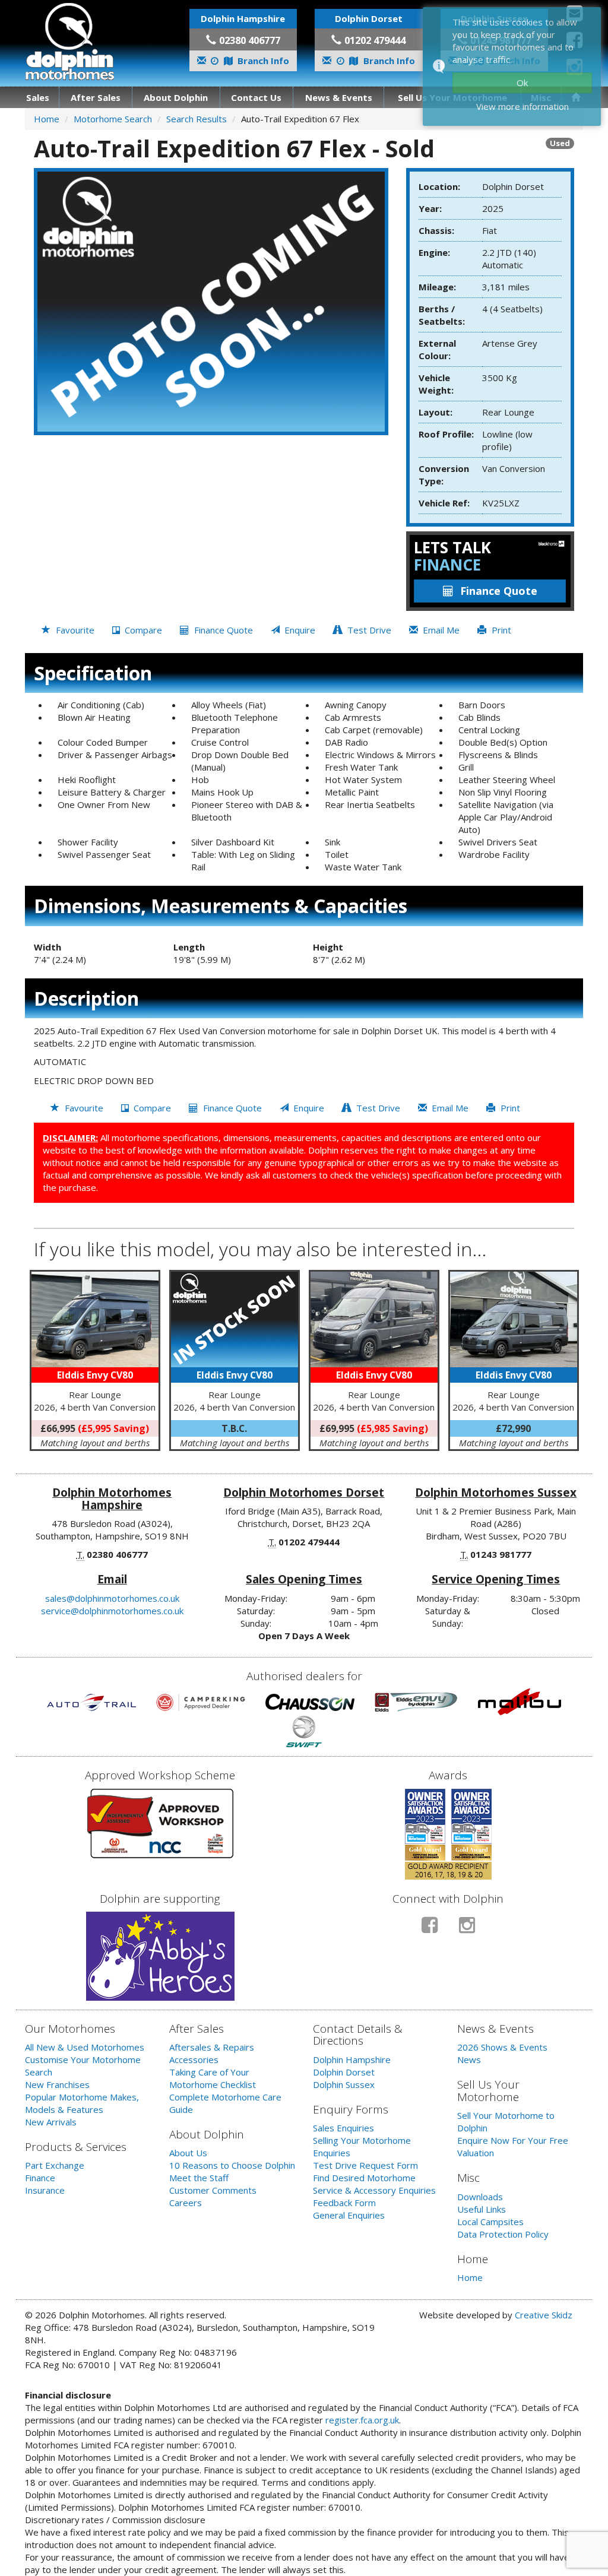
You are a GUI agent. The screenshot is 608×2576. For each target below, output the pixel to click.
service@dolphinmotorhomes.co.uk (112, 1611)
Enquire (299, 630)
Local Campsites (490, 2222)
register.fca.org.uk (362, 2420)
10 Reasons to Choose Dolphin (232, 2165)
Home (47, 119)
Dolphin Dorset (344, 2072)
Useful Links (482, 2209)
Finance (40, 2178)
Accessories (194, 2059)
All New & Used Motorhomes (85, 2047)
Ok (522, 83)
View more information (522, 106)
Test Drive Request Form (365, 2165)
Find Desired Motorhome (364, 2178)
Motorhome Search (113, 119)
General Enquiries (349, 2215)
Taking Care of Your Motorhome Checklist (213, 2078)
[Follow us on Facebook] (430, 1930)
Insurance (45, 2190)
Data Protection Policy (503, 2234)
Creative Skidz (544, 2315)
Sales (38, 97)
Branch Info (262, 61)
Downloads (480, 2197)
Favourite (74, 630)
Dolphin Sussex (344, 2084)
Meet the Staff (199, 2178)
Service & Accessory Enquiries (374, 2190)
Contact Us (256, 97)
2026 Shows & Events (502, 2047)
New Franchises (57, 2084)
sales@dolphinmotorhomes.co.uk (112, 1598)
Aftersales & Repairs (212, 2047)
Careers (186, 2203)
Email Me (440, 630)
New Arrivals (51, 2122)
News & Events (339, 97)
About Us (188, 2153)
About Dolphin (176, 97)
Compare (142, 630)
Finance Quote (499, 591)
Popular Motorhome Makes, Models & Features (82, 2103)
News (469, 2059)
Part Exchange (55, 2165)
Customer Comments (213, 2190)
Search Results (197, 119)
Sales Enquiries (343, 2128)
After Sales (96, 97)
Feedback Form (344, 2203)
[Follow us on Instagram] (467, 1930)
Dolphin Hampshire (352, 2059)
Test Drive (368, 630)
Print (500, 630)
